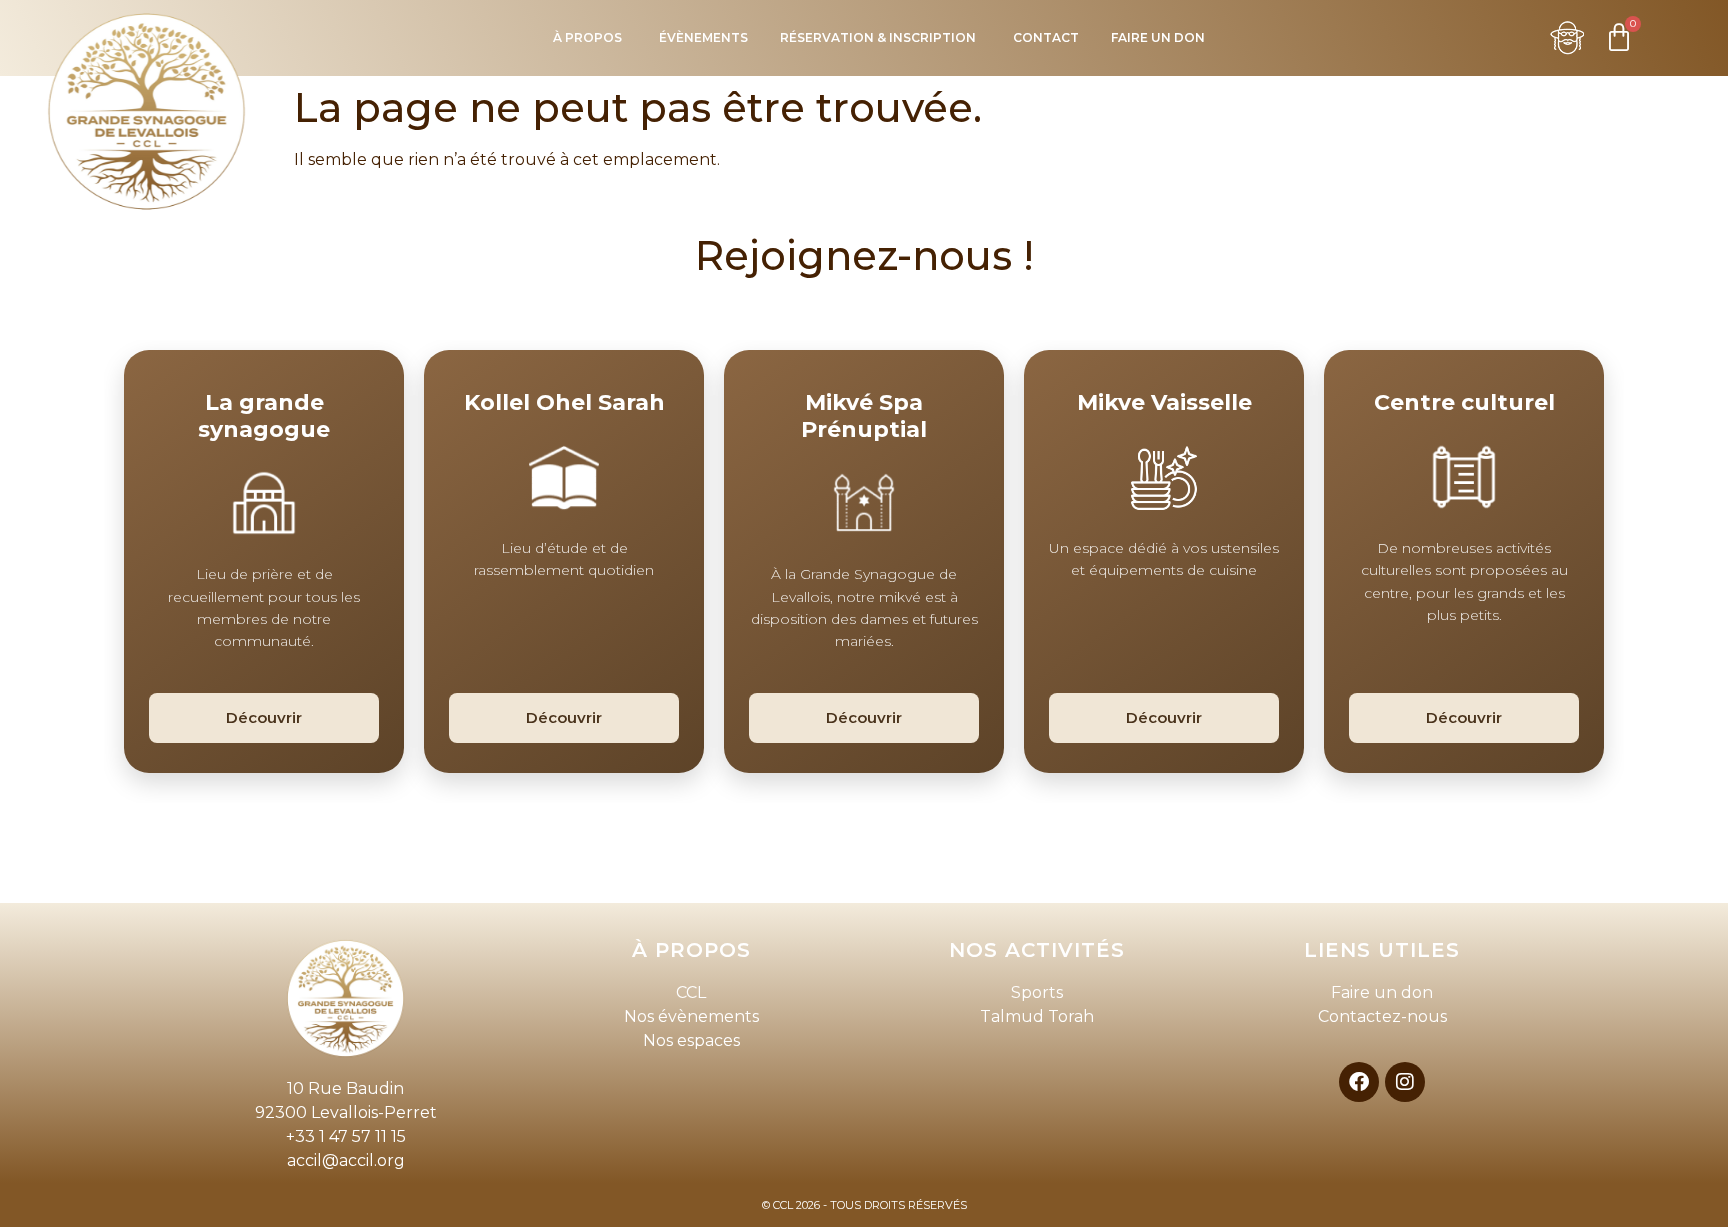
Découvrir (264, 717)
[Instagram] (1405, 1082)
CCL (691, 992)
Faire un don (1382, 992)
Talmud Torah (1037, 1016)
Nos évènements (691, 1016)
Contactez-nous (1382, 1016)
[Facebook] (1359, 1082)
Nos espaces (691, 1040)
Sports (1037, 992)
